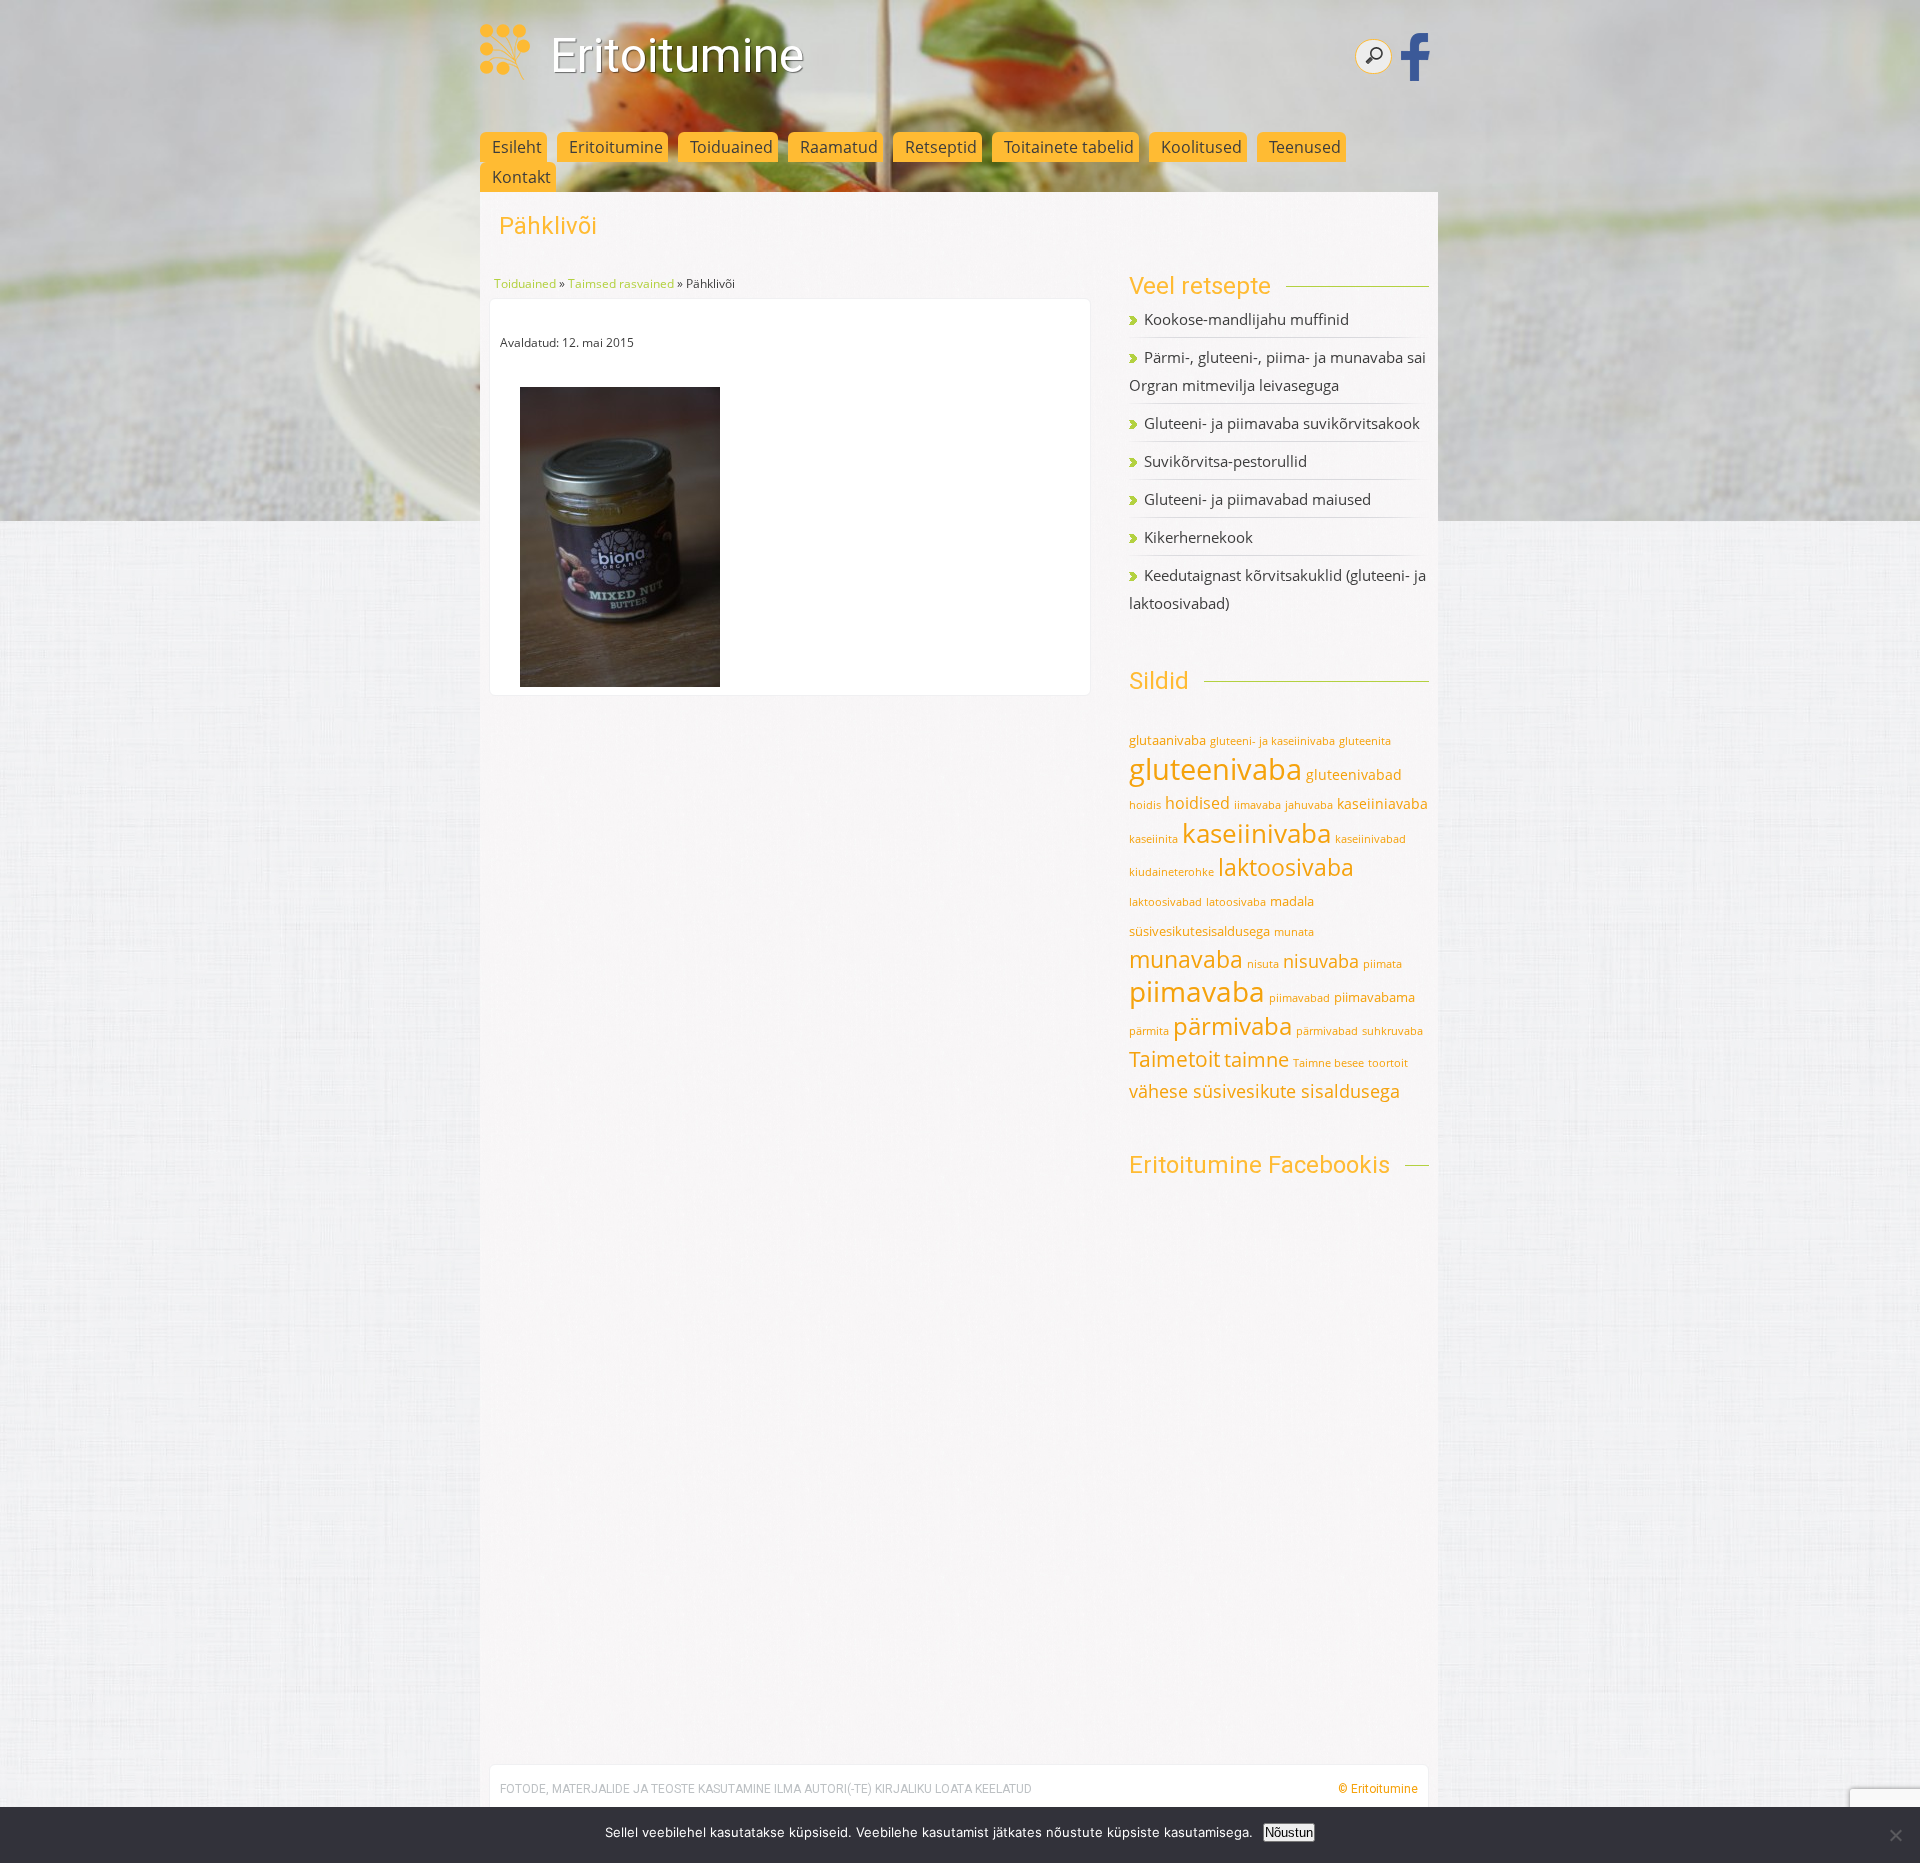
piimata (1382, 964)
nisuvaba (1321, 961)
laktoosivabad (1165, 902)
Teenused (1305, 147)
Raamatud (839, 147)
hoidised (1197, 803)
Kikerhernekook (1198, 537)
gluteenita (1365, 741)
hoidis (1145, 805)
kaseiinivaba (1256, 833)
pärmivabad (1327, 1031)
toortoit (1388, 1063)
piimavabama (1374, 997)
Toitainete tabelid (1069, 147)
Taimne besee (1328, 1063)
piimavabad (1299, 998)
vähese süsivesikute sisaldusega (1264, 1091)
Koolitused (1201, 147)
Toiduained (731, 147)
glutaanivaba (1167, 740)
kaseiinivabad (1370, 839)
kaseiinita (1153, 839)
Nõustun (1289, 1832)
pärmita (1149, 1031)
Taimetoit (1174, 1058)
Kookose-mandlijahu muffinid (1246, 319)
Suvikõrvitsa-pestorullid (1225, 461)
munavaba (1186, 959)
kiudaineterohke (1171, 872)
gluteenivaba (1215, 769)
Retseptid (941, 147)
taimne (1256, 1059)
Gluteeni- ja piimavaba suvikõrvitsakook (1282, 423)
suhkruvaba (1392, 1031)
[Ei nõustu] (1895, 1835)
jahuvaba (1309, 805)
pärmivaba (1232, 1026)
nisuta (1263, 964)
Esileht (517, 147)
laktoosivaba (1286, 867)
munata (1294, 932)
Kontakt (521, 177)
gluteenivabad (1354, 774)
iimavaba (1257, 805)
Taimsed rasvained (621, 283)
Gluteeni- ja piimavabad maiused (1257, 499)
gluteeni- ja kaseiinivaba (1272, 741)
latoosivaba (1236, 902)
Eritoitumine (677, 55)
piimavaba (1197, 991)
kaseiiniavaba (1382, 803)
